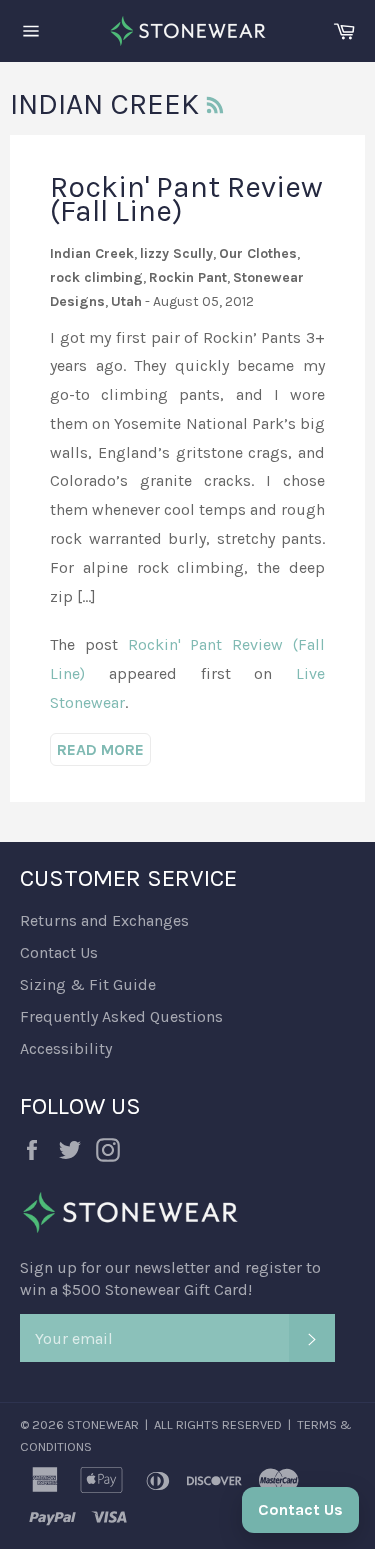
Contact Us (59, 952)
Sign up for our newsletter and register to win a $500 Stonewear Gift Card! (170, 1278)
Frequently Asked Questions (121, 1016)
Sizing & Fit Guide (88, 984)
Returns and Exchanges (104, 920)
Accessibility (66, 1048)
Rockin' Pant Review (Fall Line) (186, 199)
